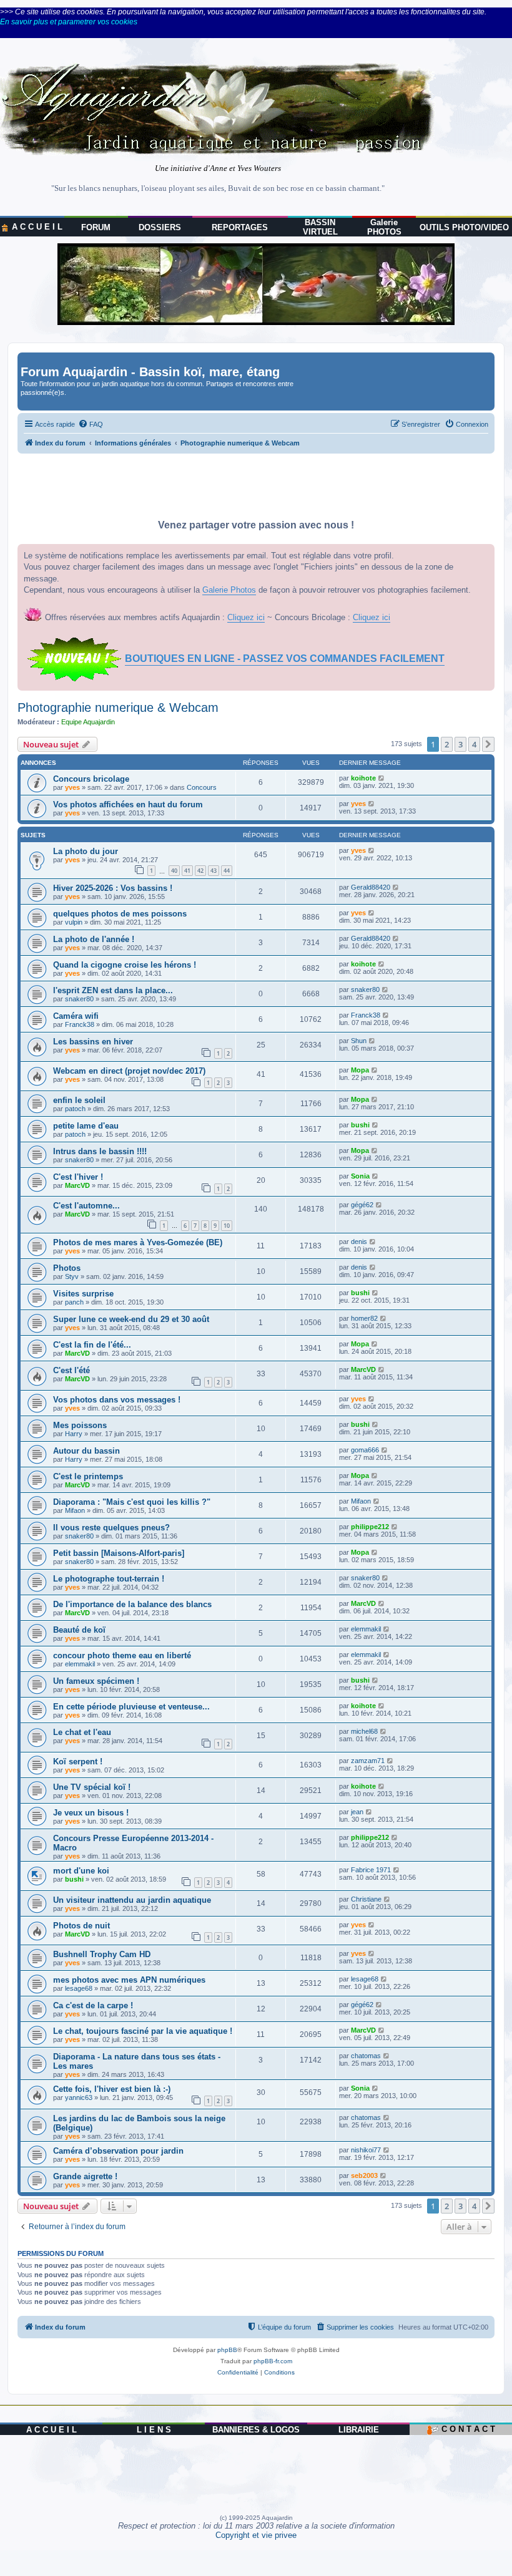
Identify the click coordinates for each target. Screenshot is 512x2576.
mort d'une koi (81, 1871)
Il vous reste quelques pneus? (111, 1528)
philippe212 (370, 1527)
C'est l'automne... (86, 1206)
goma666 (365, 1450)
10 (227, 1226)
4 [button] (474, 744)
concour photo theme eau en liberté (122, 1655)
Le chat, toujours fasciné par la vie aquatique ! (143, 2031)
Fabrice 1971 (371, 1870)
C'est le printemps (88, 1476)
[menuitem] (91, 424)
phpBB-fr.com (273, 2361)
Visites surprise (83, 1294)
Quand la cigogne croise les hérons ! (125, 965)
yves (72, 787)
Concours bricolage (91, 779)
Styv (72, 1276)
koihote (363, 778)
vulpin (74, 922)
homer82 (364, 1318)
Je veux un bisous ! (91, 1813)
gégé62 (362, 1205)
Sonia (360, 1176)
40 (174, 871)
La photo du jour (86, 851)
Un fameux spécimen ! (96, 1681)
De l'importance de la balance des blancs (132, 1604)
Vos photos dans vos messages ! (117, 1400)
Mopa (360, 1070)
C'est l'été (71, 1370)
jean (357, 1812)
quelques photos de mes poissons (120, 914)
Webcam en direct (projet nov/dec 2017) (129, 1071)
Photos (67, 1268)
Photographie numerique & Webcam (118, 707)
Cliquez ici (246, 617)
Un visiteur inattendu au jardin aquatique (132, 1900)
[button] (488, 744)
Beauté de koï (79, 1630)
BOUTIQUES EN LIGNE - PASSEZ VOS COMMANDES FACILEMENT (285, 659)
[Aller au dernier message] (382, 778)
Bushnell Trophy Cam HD (102, 1954)
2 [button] (447, 744)
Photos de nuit (81, 1926)
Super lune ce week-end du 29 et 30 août (131, 1319)
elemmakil (366, 1629)
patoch (75, 1109)
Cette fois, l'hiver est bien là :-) (112, 2089)
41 (187, 871)
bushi (360, 1125)
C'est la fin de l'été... (92, 1345)
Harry (74, 1434)
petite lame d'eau (86, 1126)
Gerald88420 (371, 887)
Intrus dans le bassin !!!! (100, 1151)
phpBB (227, 2350)
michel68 (364, 1731)
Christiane (366, 1899)
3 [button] (460, 744)
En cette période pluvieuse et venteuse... (131, 1707)
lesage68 (79, 1988)
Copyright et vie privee (256, 2535)
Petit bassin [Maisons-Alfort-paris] (119, 1553)
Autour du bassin (86, 1451)
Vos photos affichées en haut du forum (128, 804)
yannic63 (79, 2097)
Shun (359, 1041)
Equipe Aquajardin (88, 722)
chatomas (366, 2056)
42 (200, 871)
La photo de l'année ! (94, 939)
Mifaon (75, 1510)
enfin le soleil (79, 1100)
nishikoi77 (366, 2150)
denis (359, 1242)
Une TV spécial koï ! (92, 1787)
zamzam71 (368, 1761)
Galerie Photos (229, 590)
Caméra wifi (76, 1016)
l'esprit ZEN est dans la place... (113, 990)
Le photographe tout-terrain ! (109, 1579)
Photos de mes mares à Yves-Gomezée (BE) (138, 1242)
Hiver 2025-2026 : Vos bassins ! (113, 888)
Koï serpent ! (78, 1762)
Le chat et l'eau (82, 1732)
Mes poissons (80, 1425)
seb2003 (364, 2175)
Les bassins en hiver (93, 1042)
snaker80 (79, 999)
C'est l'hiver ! (78, 1177)
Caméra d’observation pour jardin (118, 2151)
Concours (202, 787)
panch (74, 1302)
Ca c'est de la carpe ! (93, 2005)
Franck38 (80, 1024)
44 (227, 871)
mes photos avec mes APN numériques (129, 1980)
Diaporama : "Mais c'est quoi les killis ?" (132, 1502)
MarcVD (77, 1185)
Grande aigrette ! (85, 2176)
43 (214, 871)
